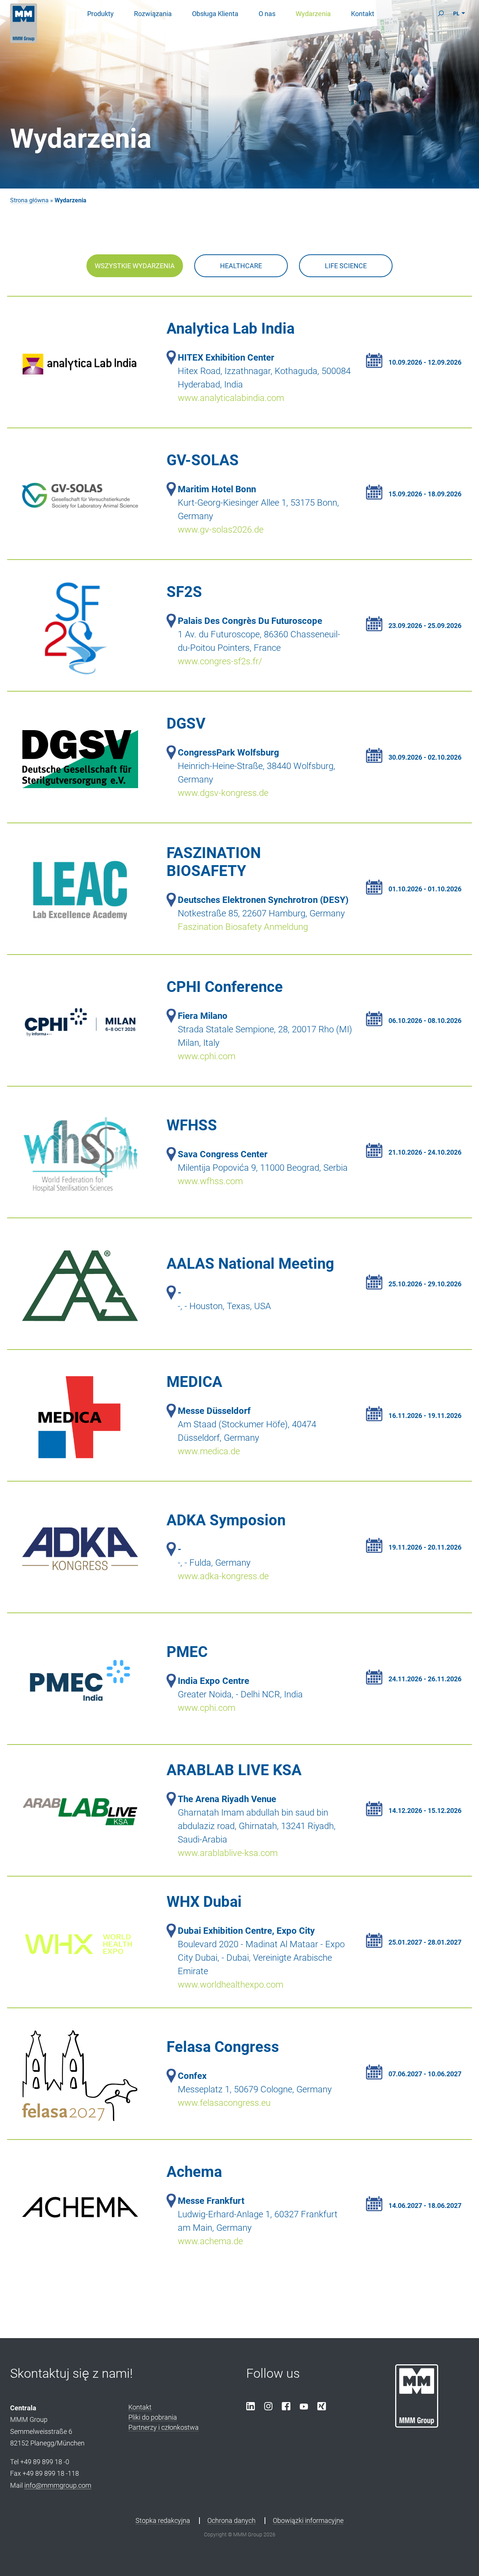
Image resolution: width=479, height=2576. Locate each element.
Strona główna (29, 200)
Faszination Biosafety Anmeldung (243, 927)
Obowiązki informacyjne (308, 2520)
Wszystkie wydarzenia (135, 266)
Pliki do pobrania (153, 2417)
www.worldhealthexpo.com (231, 1985)
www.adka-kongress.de (223, 1576)
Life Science (346, 266)
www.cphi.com (207, 1056)
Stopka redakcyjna (163, 2520)
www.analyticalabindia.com (231, 398)
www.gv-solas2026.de (221, 530)
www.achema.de (210, 2241)
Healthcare (241, 266)
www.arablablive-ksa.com (228, 1853)
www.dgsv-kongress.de (223, 793)
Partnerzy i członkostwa (164, 2427)
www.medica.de (209, 1451)
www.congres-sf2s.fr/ (220, 661)
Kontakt (140, 2407)
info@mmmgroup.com (58, 2485)
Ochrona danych (231, 2520)
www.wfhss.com (210, 1181)
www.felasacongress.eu (224, 2103)
